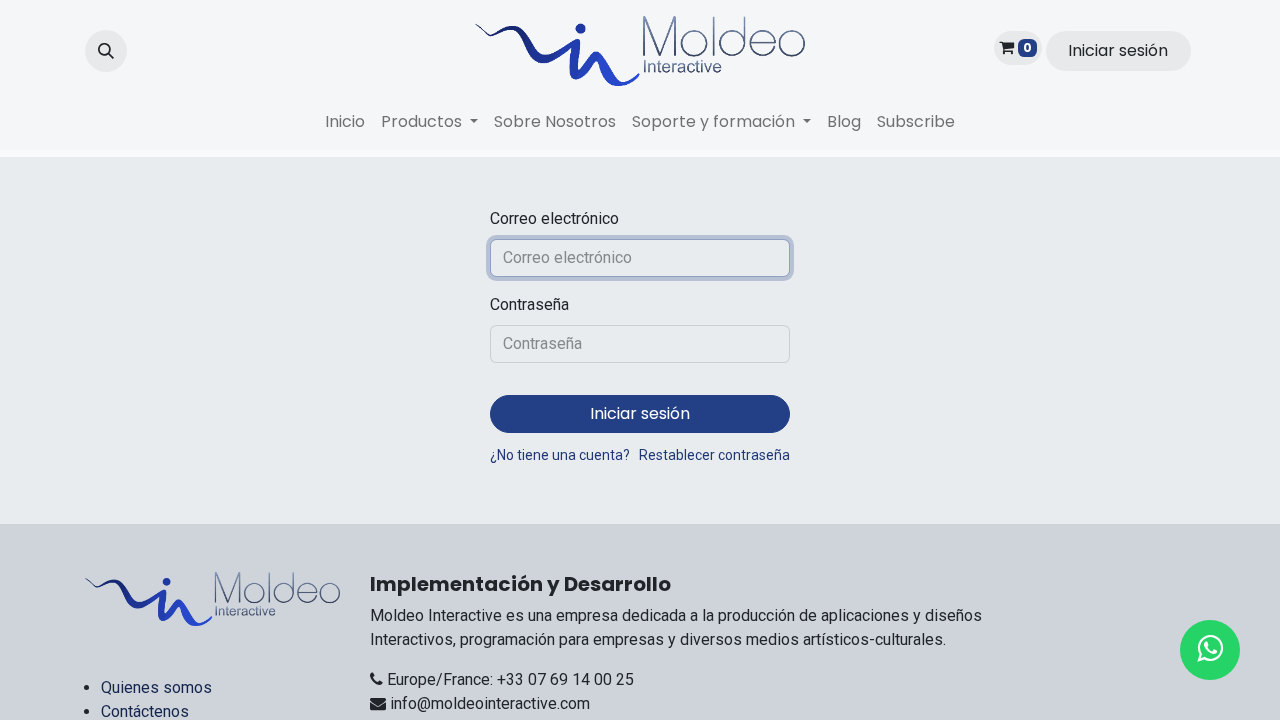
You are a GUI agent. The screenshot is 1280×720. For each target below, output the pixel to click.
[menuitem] (345, 122)
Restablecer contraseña (714, 455)
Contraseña (529, 304)
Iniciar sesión (1118, 50)
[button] (106, 51)
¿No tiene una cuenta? (560, 455)
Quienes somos (156, 687)
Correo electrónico (554, 218)
